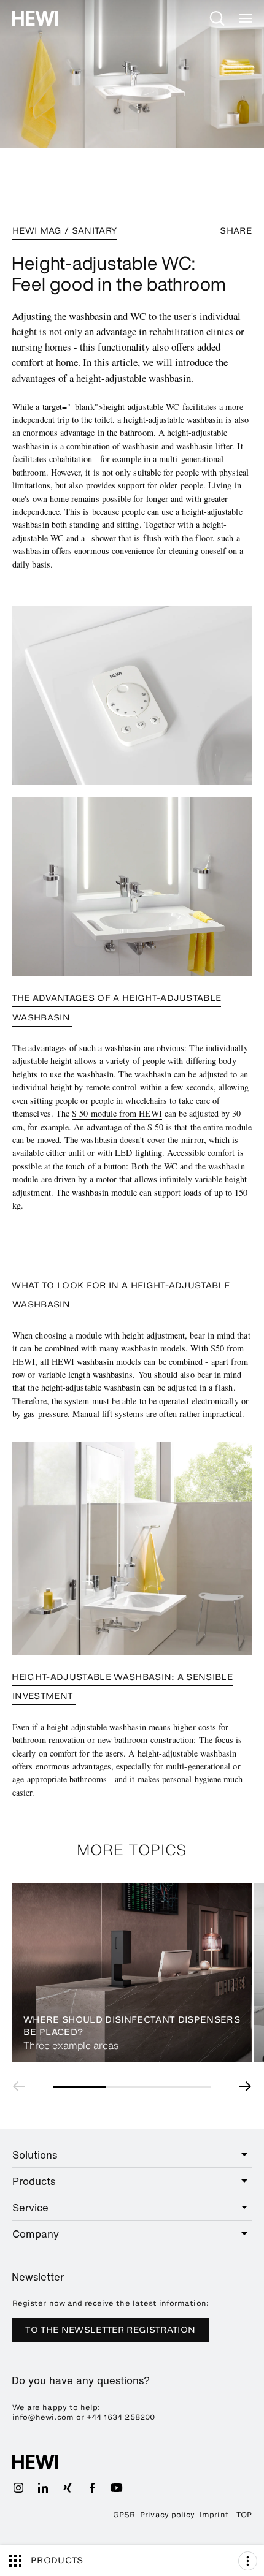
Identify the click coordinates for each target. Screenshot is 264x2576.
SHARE (236, 231)
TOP (244, 2515)
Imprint (214, 2515)
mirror (192, 1140)
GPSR (124, 2515)
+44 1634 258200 (121, 2417)
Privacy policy (167, 2515)
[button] (22, 2086)
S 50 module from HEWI (117, 1113)
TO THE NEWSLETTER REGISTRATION (110, 2330)
